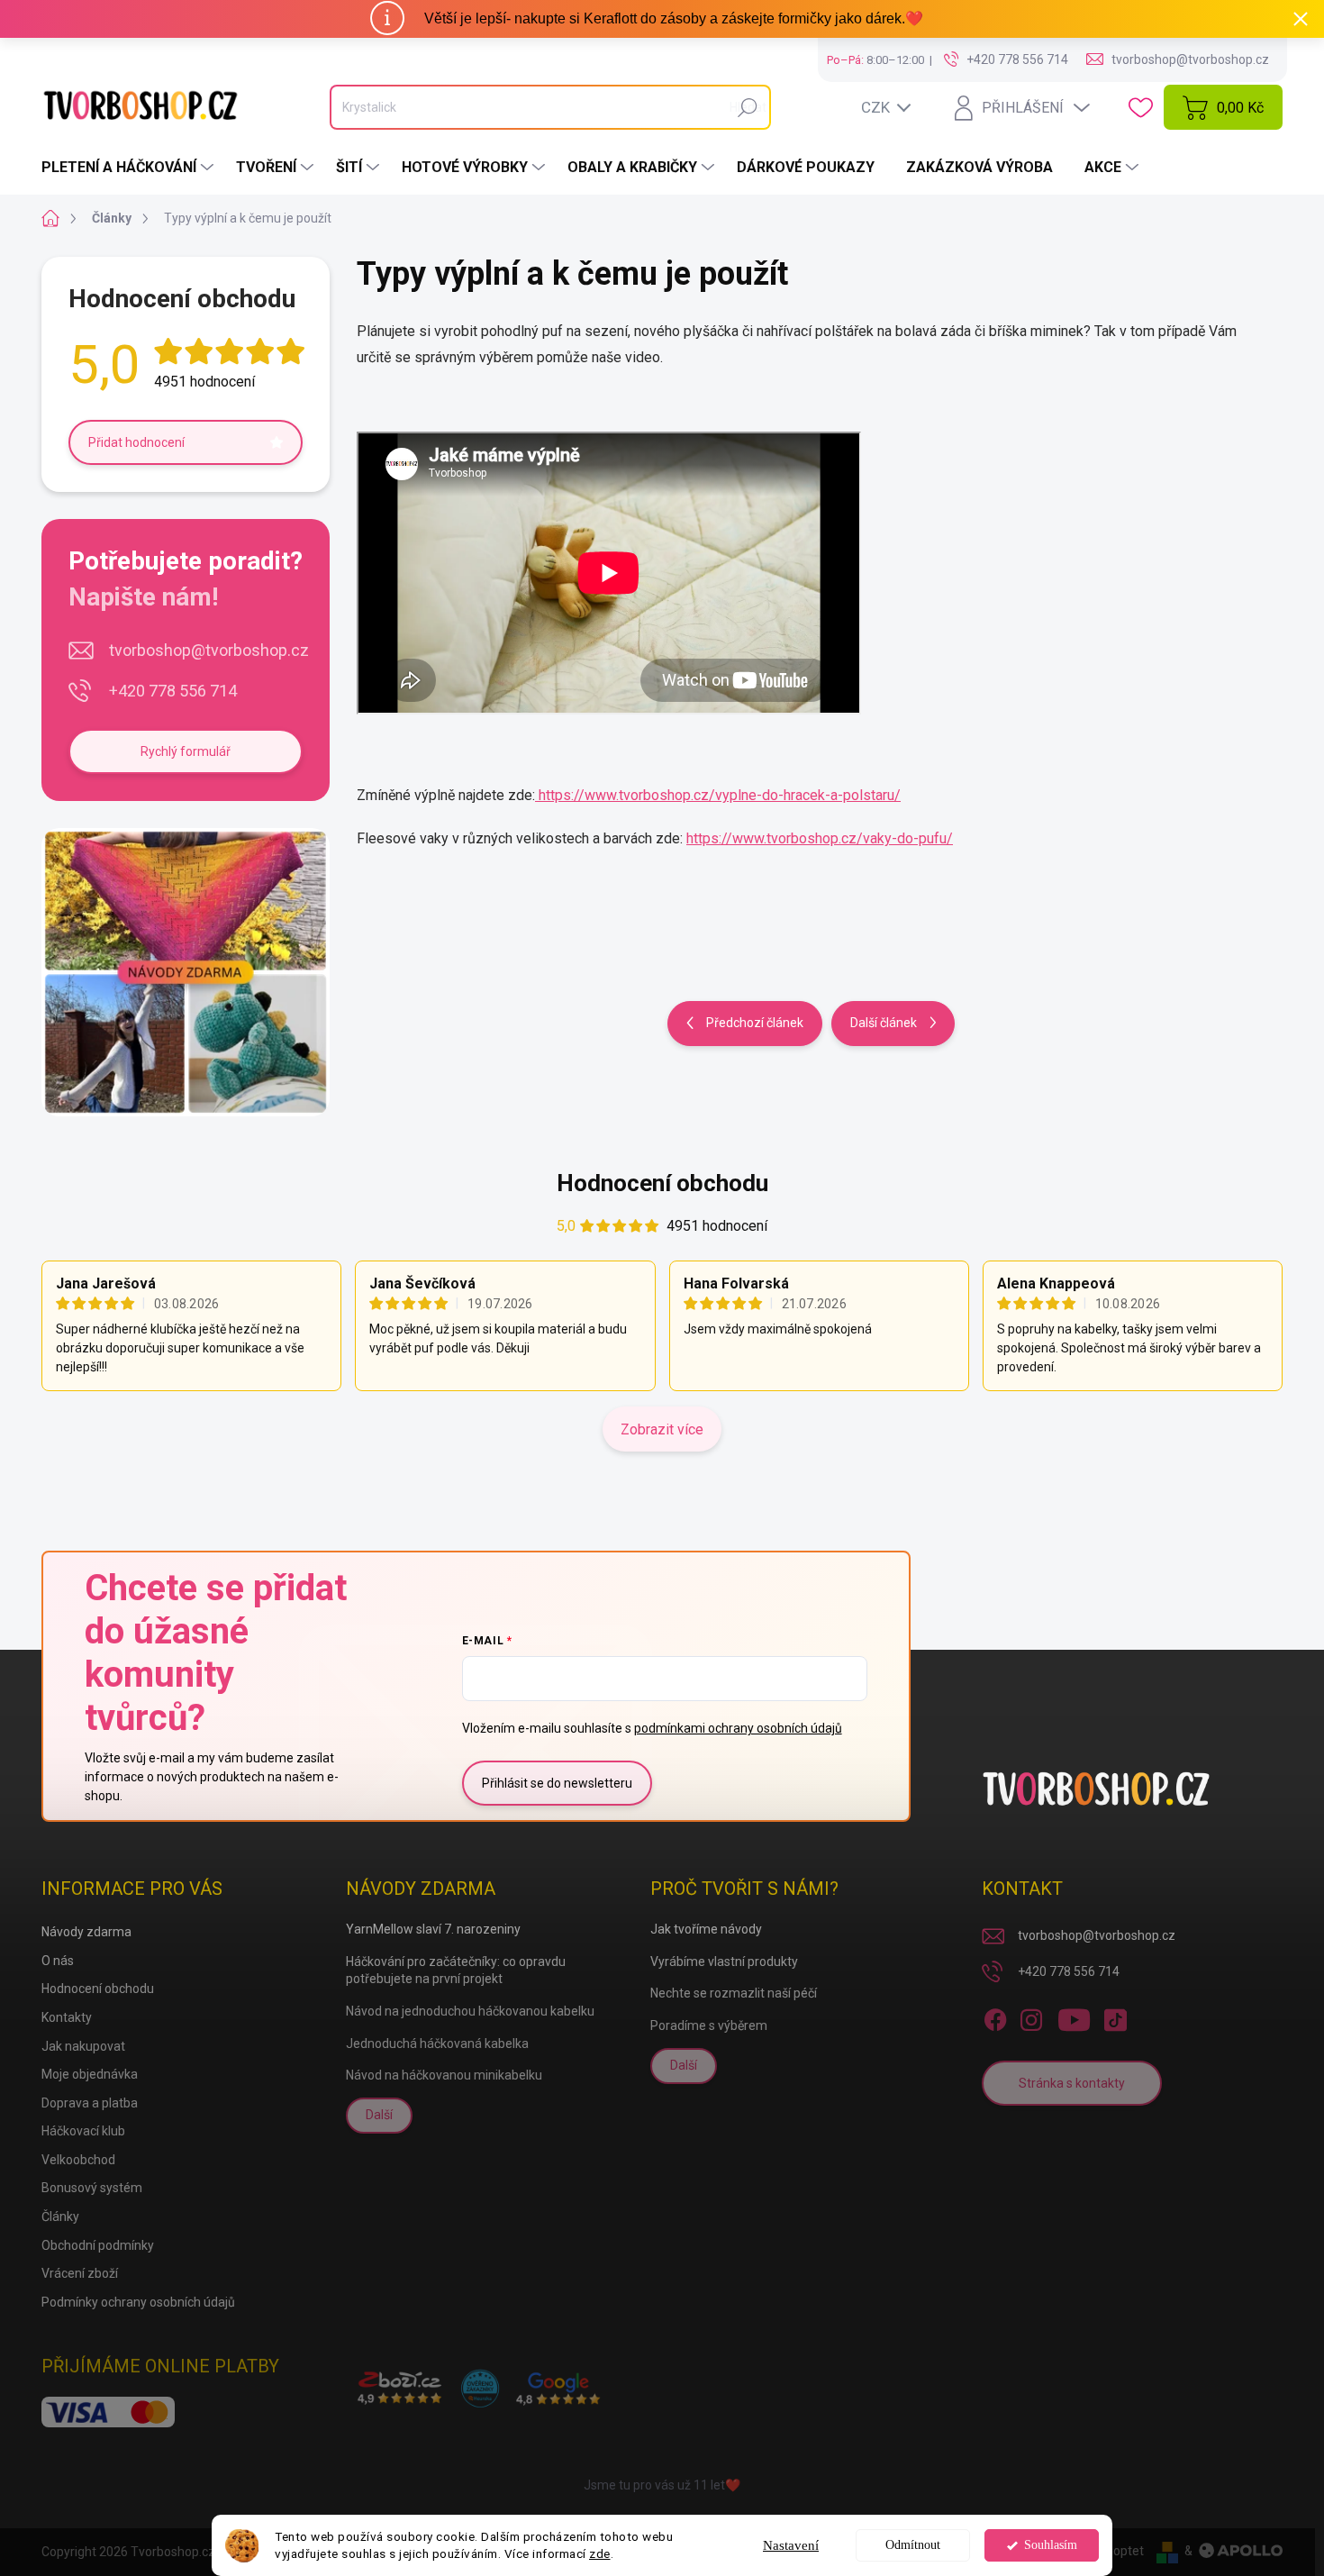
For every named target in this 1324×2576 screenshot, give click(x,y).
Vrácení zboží (80, 2273)
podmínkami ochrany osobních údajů (738, 1728)
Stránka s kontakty (1072, 2083)
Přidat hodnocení (136, 442)
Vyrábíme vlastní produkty (724, 1962)
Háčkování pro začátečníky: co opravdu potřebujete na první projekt (456, 1971)
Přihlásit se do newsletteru (557, 1783)
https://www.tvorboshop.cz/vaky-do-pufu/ (820, 838)
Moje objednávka (90, 2074)
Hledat (748, 107)
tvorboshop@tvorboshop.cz (209, 650)
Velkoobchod (78, 2160)
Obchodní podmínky (98, 2245)
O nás (58, 1961)
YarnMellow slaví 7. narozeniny (433, 1929)
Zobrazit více (662, 1429)
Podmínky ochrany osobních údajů (138, 2302)
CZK (875, 107)
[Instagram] (1031, 2016)
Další (379, 2115)
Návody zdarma (86, 1932)
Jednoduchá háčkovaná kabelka (437, 2044)
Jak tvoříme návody (706, 1929)
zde (600, 2553)
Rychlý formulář (186, 751)
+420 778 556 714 (173, 691)
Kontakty (67, 2017)
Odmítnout (913, 2545)
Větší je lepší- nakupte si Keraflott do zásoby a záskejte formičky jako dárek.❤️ (674, 18)
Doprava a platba (90, 2103)
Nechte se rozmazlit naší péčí (734, 1993)
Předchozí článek (755, 1023)
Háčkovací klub (83, 2131)
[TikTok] (1115, 2016)
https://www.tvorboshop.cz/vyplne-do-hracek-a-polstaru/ (718, 795)
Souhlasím (1051, 2545)
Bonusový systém (92, 2188)
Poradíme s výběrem (709, 2025)
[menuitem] (130, 168)
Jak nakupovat (83, 2046)
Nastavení (791, 2545)
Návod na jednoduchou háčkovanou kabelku (470, 2011)
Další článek (884, 1023)
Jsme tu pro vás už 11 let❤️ (662, 2485)
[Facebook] (995, 2016)
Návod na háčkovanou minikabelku (444, 2075)
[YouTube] (1074, 2016)
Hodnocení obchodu (662, 1183)
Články (60, 2216)
